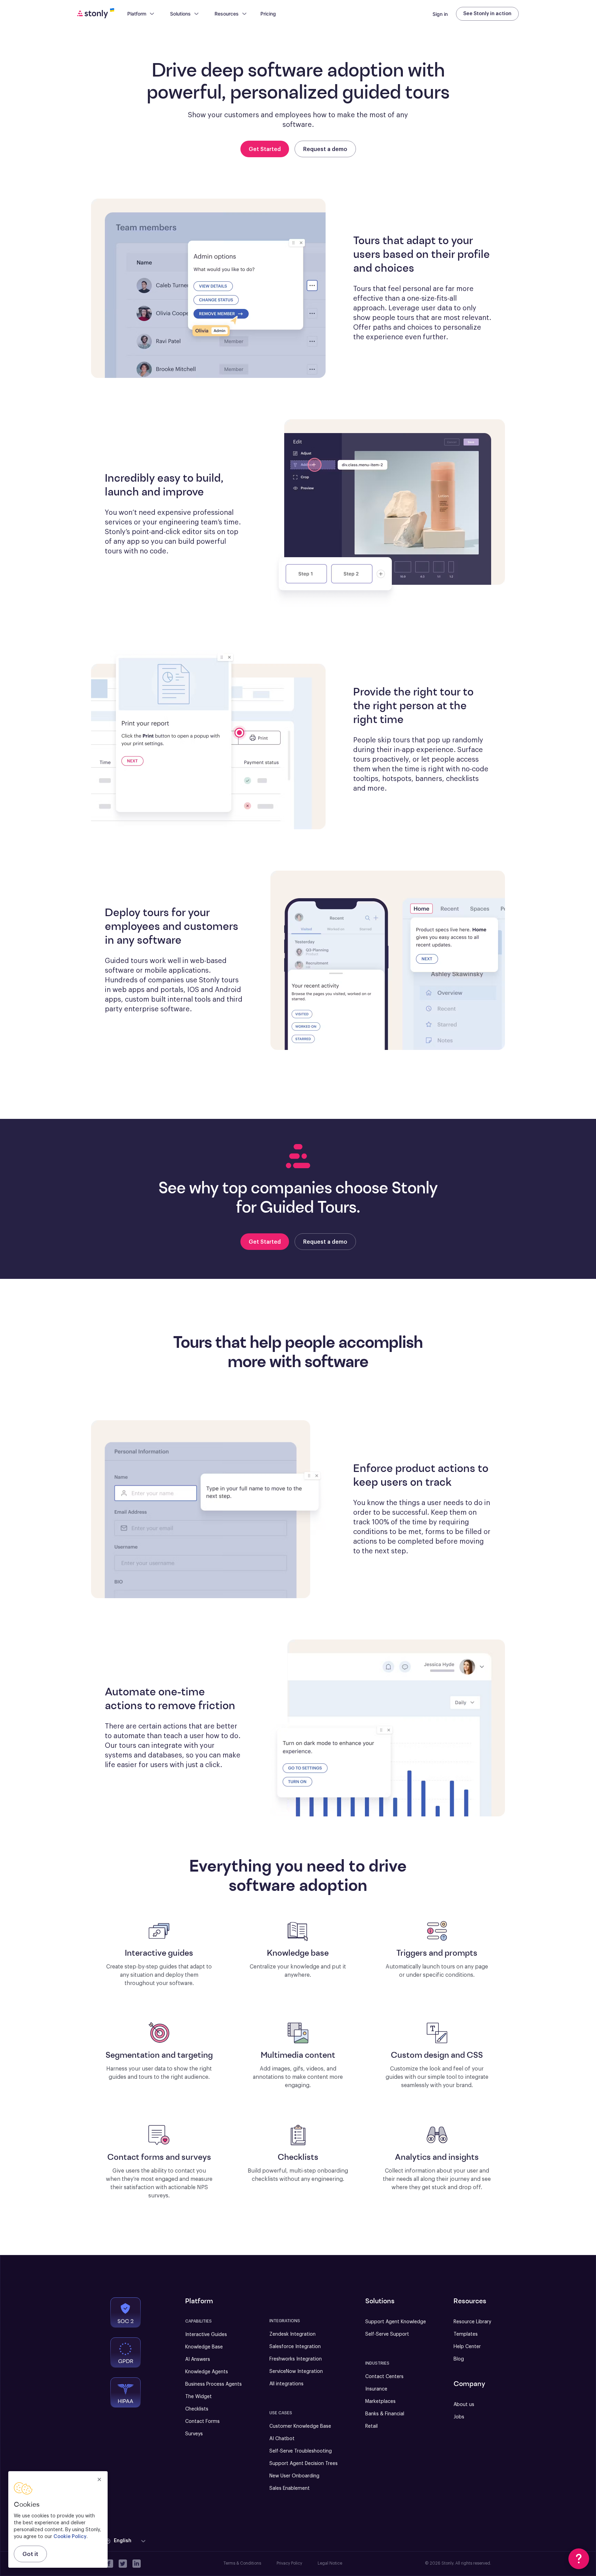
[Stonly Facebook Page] (109, 2564)
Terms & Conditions (242, 2563)
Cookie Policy (70, 2537)
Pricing (268, 14)
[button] (126, 2541)
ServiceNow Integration (296, 2372)
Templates (466, 2334)
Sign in (440, 14)
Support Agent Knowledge (396, 2322)
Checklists (197, 2409)
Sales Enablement (290, 2488)
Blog (459, 2359)
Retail (371, 2426)
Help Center (467, 2347)
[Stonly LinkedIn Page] (137, 2564)
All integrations (286, 2384)
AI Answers (198, 2359)
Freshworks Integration (296, 2359)
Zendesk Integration (292, 2334)
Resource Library (472, 2322)
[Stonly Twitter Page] (123, 2564)
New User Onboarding (294, 2476)
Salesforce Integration (295, 2347)
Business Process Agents (213, 2384)
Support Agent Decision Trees (304, 2464)
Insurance (376, 2389)
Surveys (194, 2434)
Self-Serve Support (387, 2334)
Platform (137, 14)
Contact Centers (384, 2377)
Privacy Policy (289, 2563)
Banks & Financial (385, 2414)
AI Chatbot (282, 2439)
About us (464, 2405)
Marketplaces (380, 2402)
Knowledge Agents (207, 2372)
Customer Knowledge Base (300, 2426)
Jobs (459, 2417)
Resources (227, 14)
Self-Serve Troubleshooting (301, 2451)
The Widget (198, 2397)
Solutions (180, 14)
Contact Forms (202, 2422)
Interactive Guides (206, 2335)
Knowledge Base (204, 2347)
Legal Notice (330, 2563)
